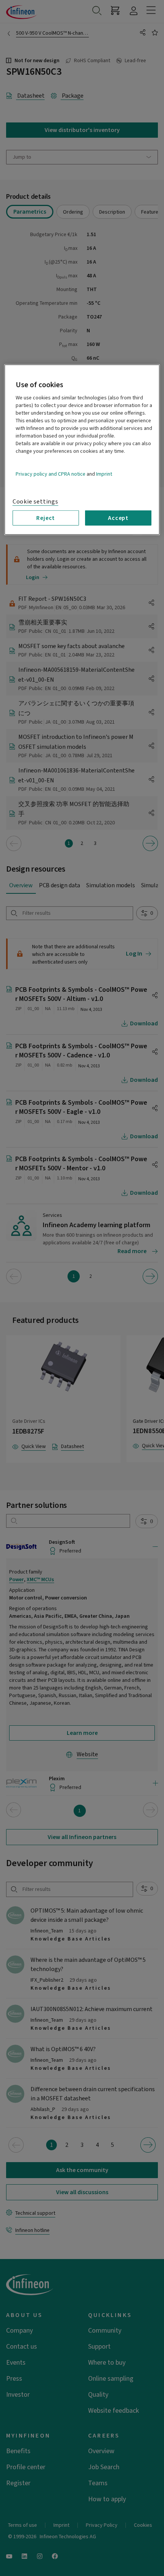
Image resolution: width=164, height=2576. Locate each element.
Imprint (104, 474)
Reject (46, 518)
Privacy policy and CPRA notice (51, 474)
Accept (118, 518)
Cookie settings (35, 502)
